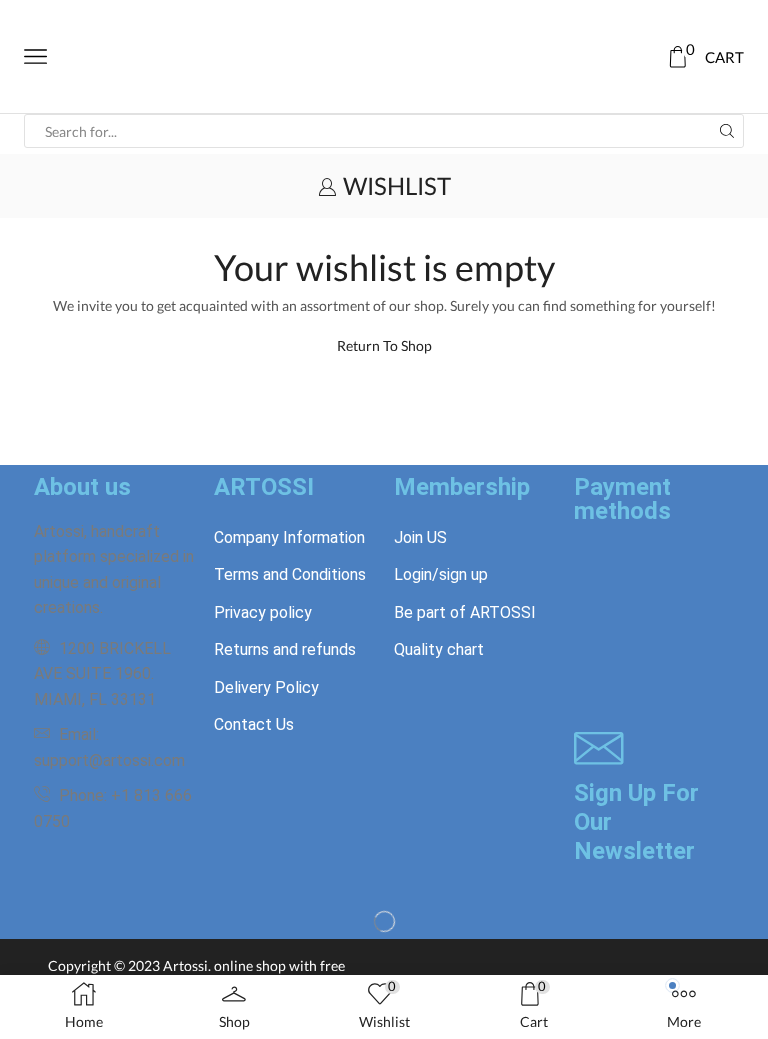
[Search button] (727, 131)
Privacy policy (263, 612)
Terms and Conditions (290, 574)
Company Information (289, 537)
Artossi (185, 965)
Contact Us (254, 724)
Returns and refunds (285, 649)
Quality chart (439, 649)
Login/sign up (441, 574)
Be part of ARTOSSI (465, 612)
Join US (420, 537)
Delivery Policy (266, 687)
